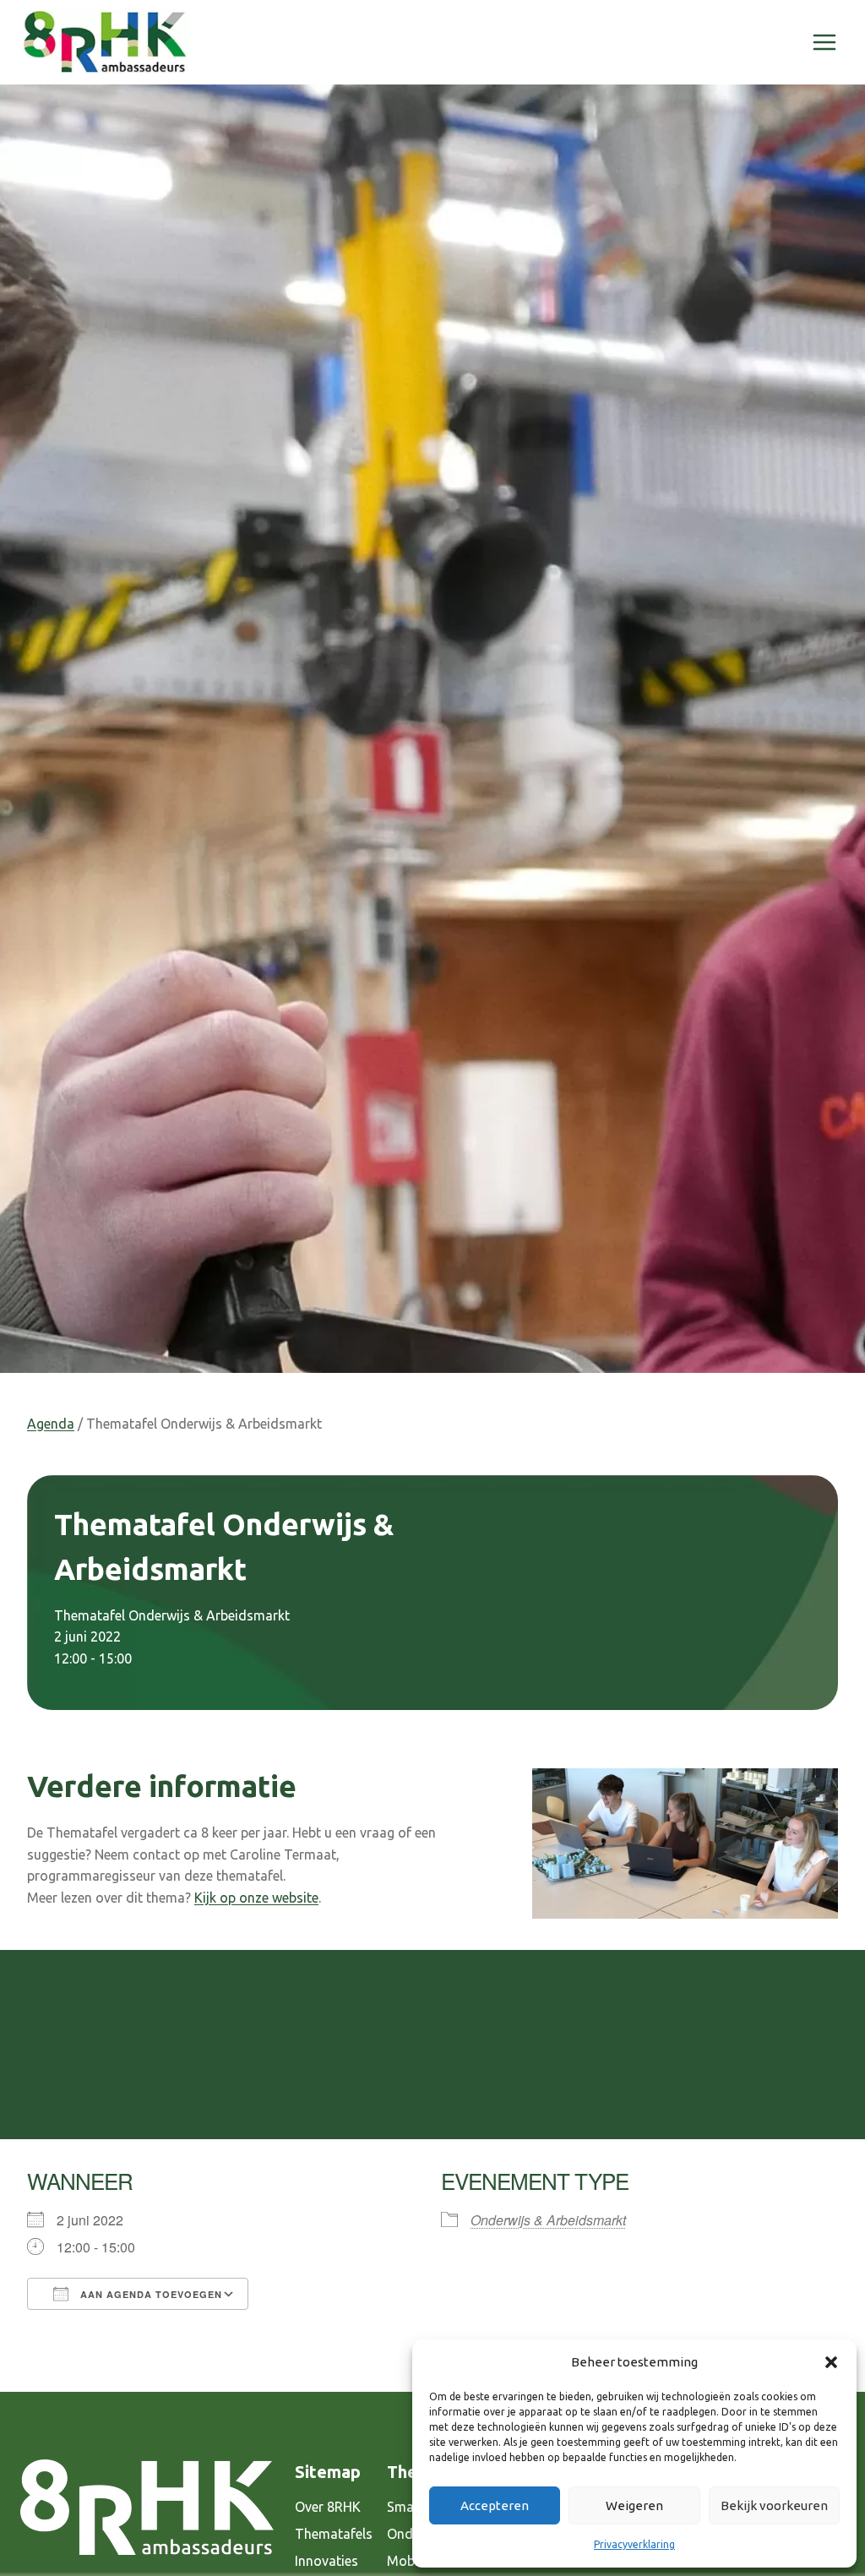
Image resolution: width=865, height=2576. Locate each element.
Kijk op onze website (256, 1898)
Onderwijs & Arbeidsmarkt (548, 2220)
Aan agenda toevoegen (150, 2294)
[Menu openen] (824, 42)
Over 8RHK (328, 2507)
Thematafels (334, 2534)
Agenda (51, 1424)
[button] (831, 2362)
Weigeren (634, 2505)
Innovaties (326, 2561)
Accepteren (495, 2505)
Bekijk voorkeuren (774, 2505)
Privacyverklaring (634, 2544)
